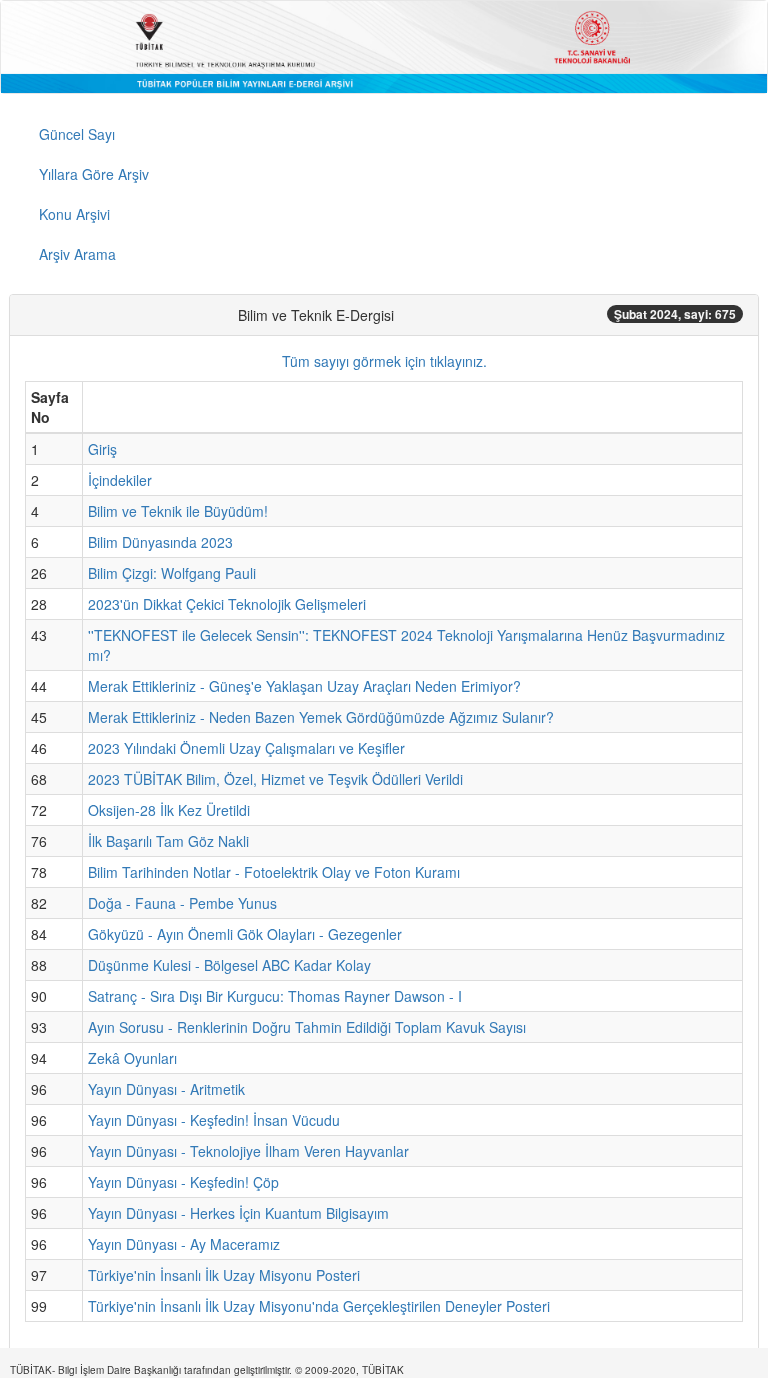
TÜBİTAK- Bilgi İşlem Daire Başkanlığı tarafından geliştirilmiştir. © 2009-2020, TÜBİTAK (207, 1370)
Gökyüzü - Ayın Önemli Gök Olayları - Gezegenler (245, 934)
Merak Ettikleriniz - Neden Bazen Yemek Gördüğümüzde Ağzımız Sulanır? (321, 717)
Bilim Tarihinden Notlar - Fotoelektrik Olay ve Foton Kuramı (274, 872)
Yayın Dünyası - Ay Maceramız (184, 1244)
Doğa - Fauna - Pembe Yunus (182, 903)
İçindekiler (120, 480)
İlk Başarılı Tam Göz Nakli (168, 841)
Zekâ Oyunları (132, 1058)
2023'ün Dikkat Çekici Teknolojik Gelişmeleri (227, 604)
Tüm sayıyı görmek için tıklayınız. (384, 361)
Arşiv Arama (77, 254)
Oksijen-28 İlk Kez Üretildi (169, 810)
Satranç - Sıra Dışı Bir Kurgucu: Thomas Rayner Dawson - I (275, 996)
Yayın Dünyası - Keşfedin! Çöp (183, 1182)
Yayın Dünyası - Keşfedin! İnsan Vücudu (214, 1120)
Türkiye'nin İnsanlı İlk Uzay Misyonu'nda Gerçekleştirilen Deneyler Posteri (319, 1306)
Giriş (102, 449)
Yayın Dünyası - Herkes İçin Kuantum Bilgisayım (238, 1213)
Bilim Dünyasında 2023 (160, 542)
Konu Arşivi (74, 214)
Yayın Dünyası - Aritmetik (166, 1089)
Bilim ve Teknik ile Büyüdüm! (178, 511)
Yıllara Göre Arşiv (94, 174)
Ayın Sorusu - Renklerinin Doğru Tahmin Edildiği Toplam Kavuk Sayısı (307, 1027)
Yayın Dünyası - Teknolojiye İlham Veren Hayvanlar (248, 1151)
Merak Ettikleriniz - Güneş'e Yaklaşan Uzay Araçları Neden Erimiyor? (304, 686)
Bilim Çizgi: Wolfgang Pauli (172, 573)
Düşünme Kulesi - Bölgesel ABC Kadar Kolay (229, 965)
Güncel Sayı (77, 134)
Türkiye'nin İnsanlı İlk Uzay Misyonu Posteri (224, 1275)
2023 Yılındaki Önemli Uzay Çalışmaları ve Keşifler (246, 748)
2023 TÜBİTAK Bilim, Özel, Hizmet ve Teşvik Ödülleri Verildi (275, 779)
